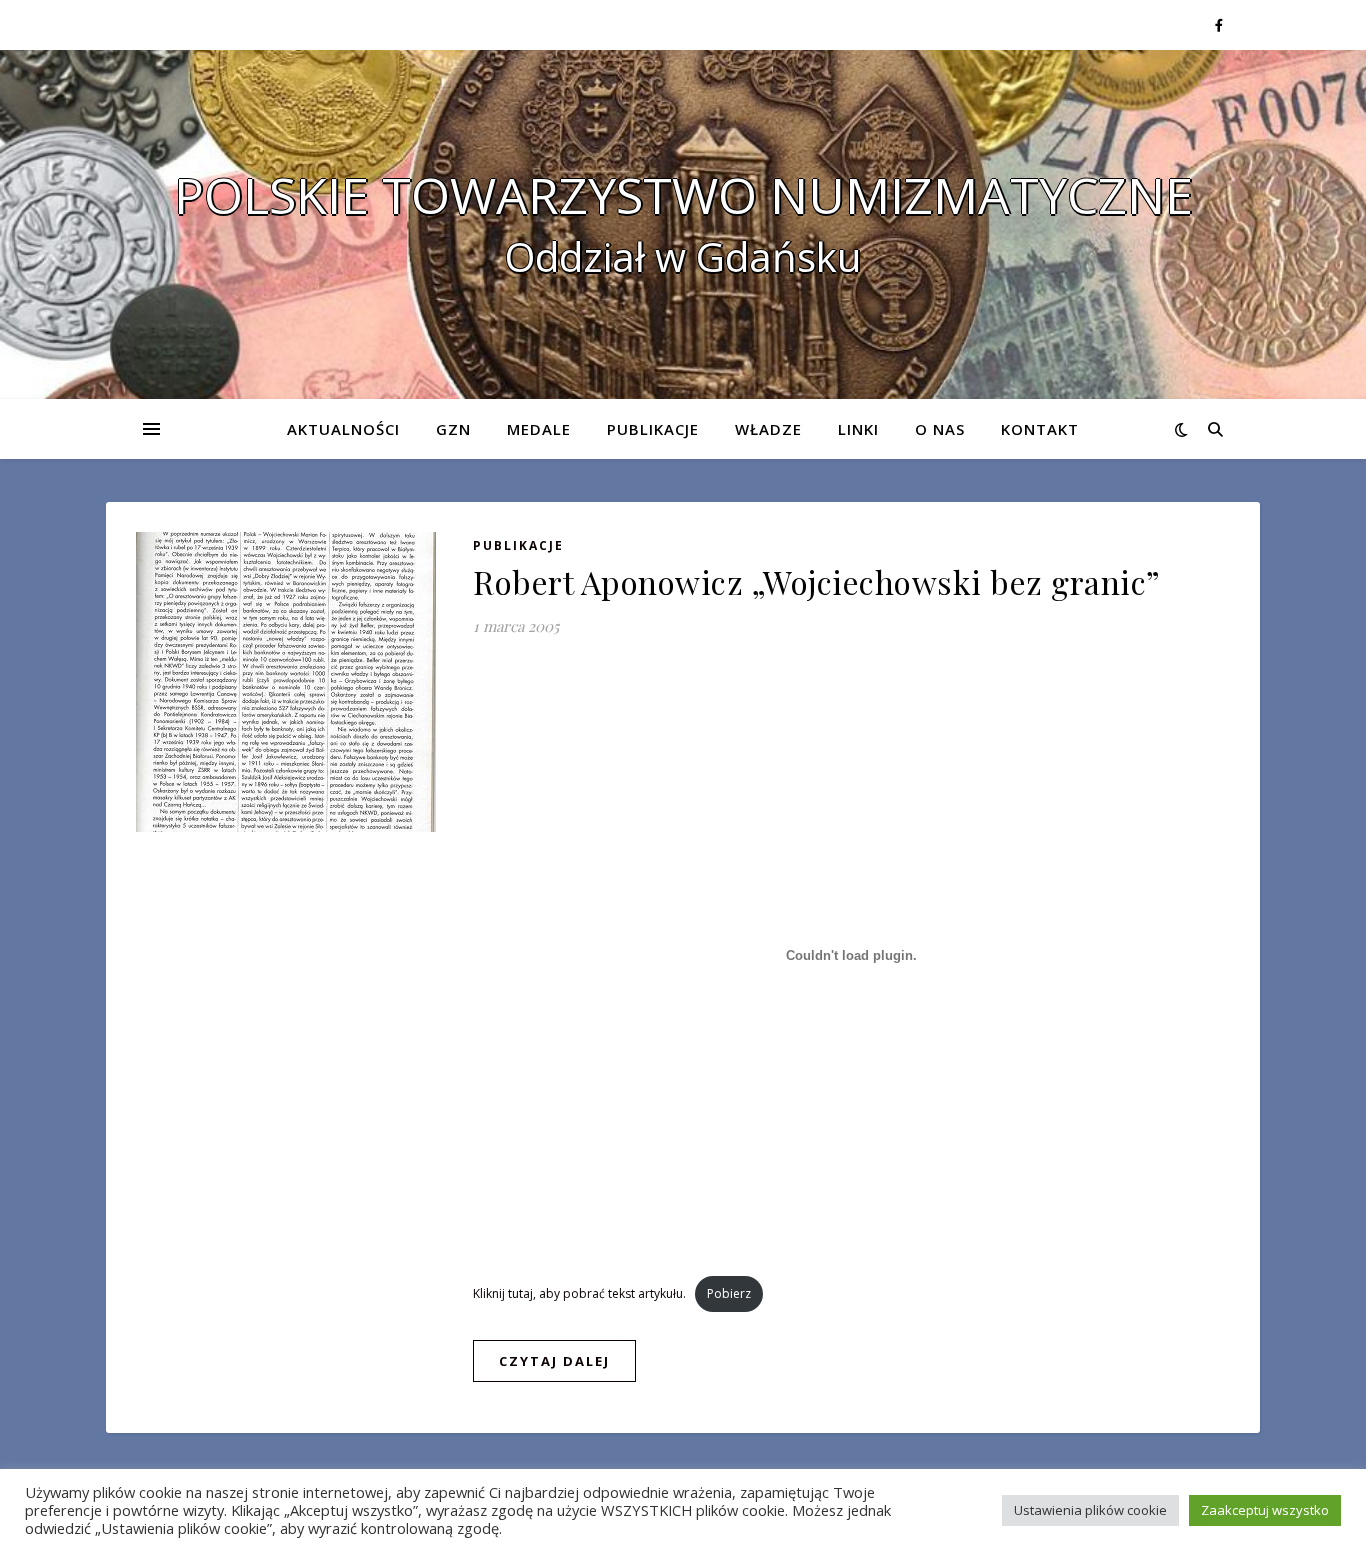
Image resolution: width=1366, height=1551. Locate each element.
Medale (539, 429)
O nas (940, 429)
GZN (453, 429)
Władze (768, 429)
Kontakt (1040, 429)
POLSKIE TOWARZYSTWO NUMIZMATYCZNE (683, 195)
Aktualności (343, 429)
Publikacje (653, 429)
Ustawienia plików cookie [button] (1090, 1510)
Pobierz (729, 1293)
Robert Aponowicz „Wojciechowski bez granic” (817, 581)
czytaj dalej (554, 1361)
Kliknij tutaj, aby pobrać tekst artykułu (578, 1293)
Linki (858, 429)
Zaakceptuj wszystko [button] (1265, 1510)
